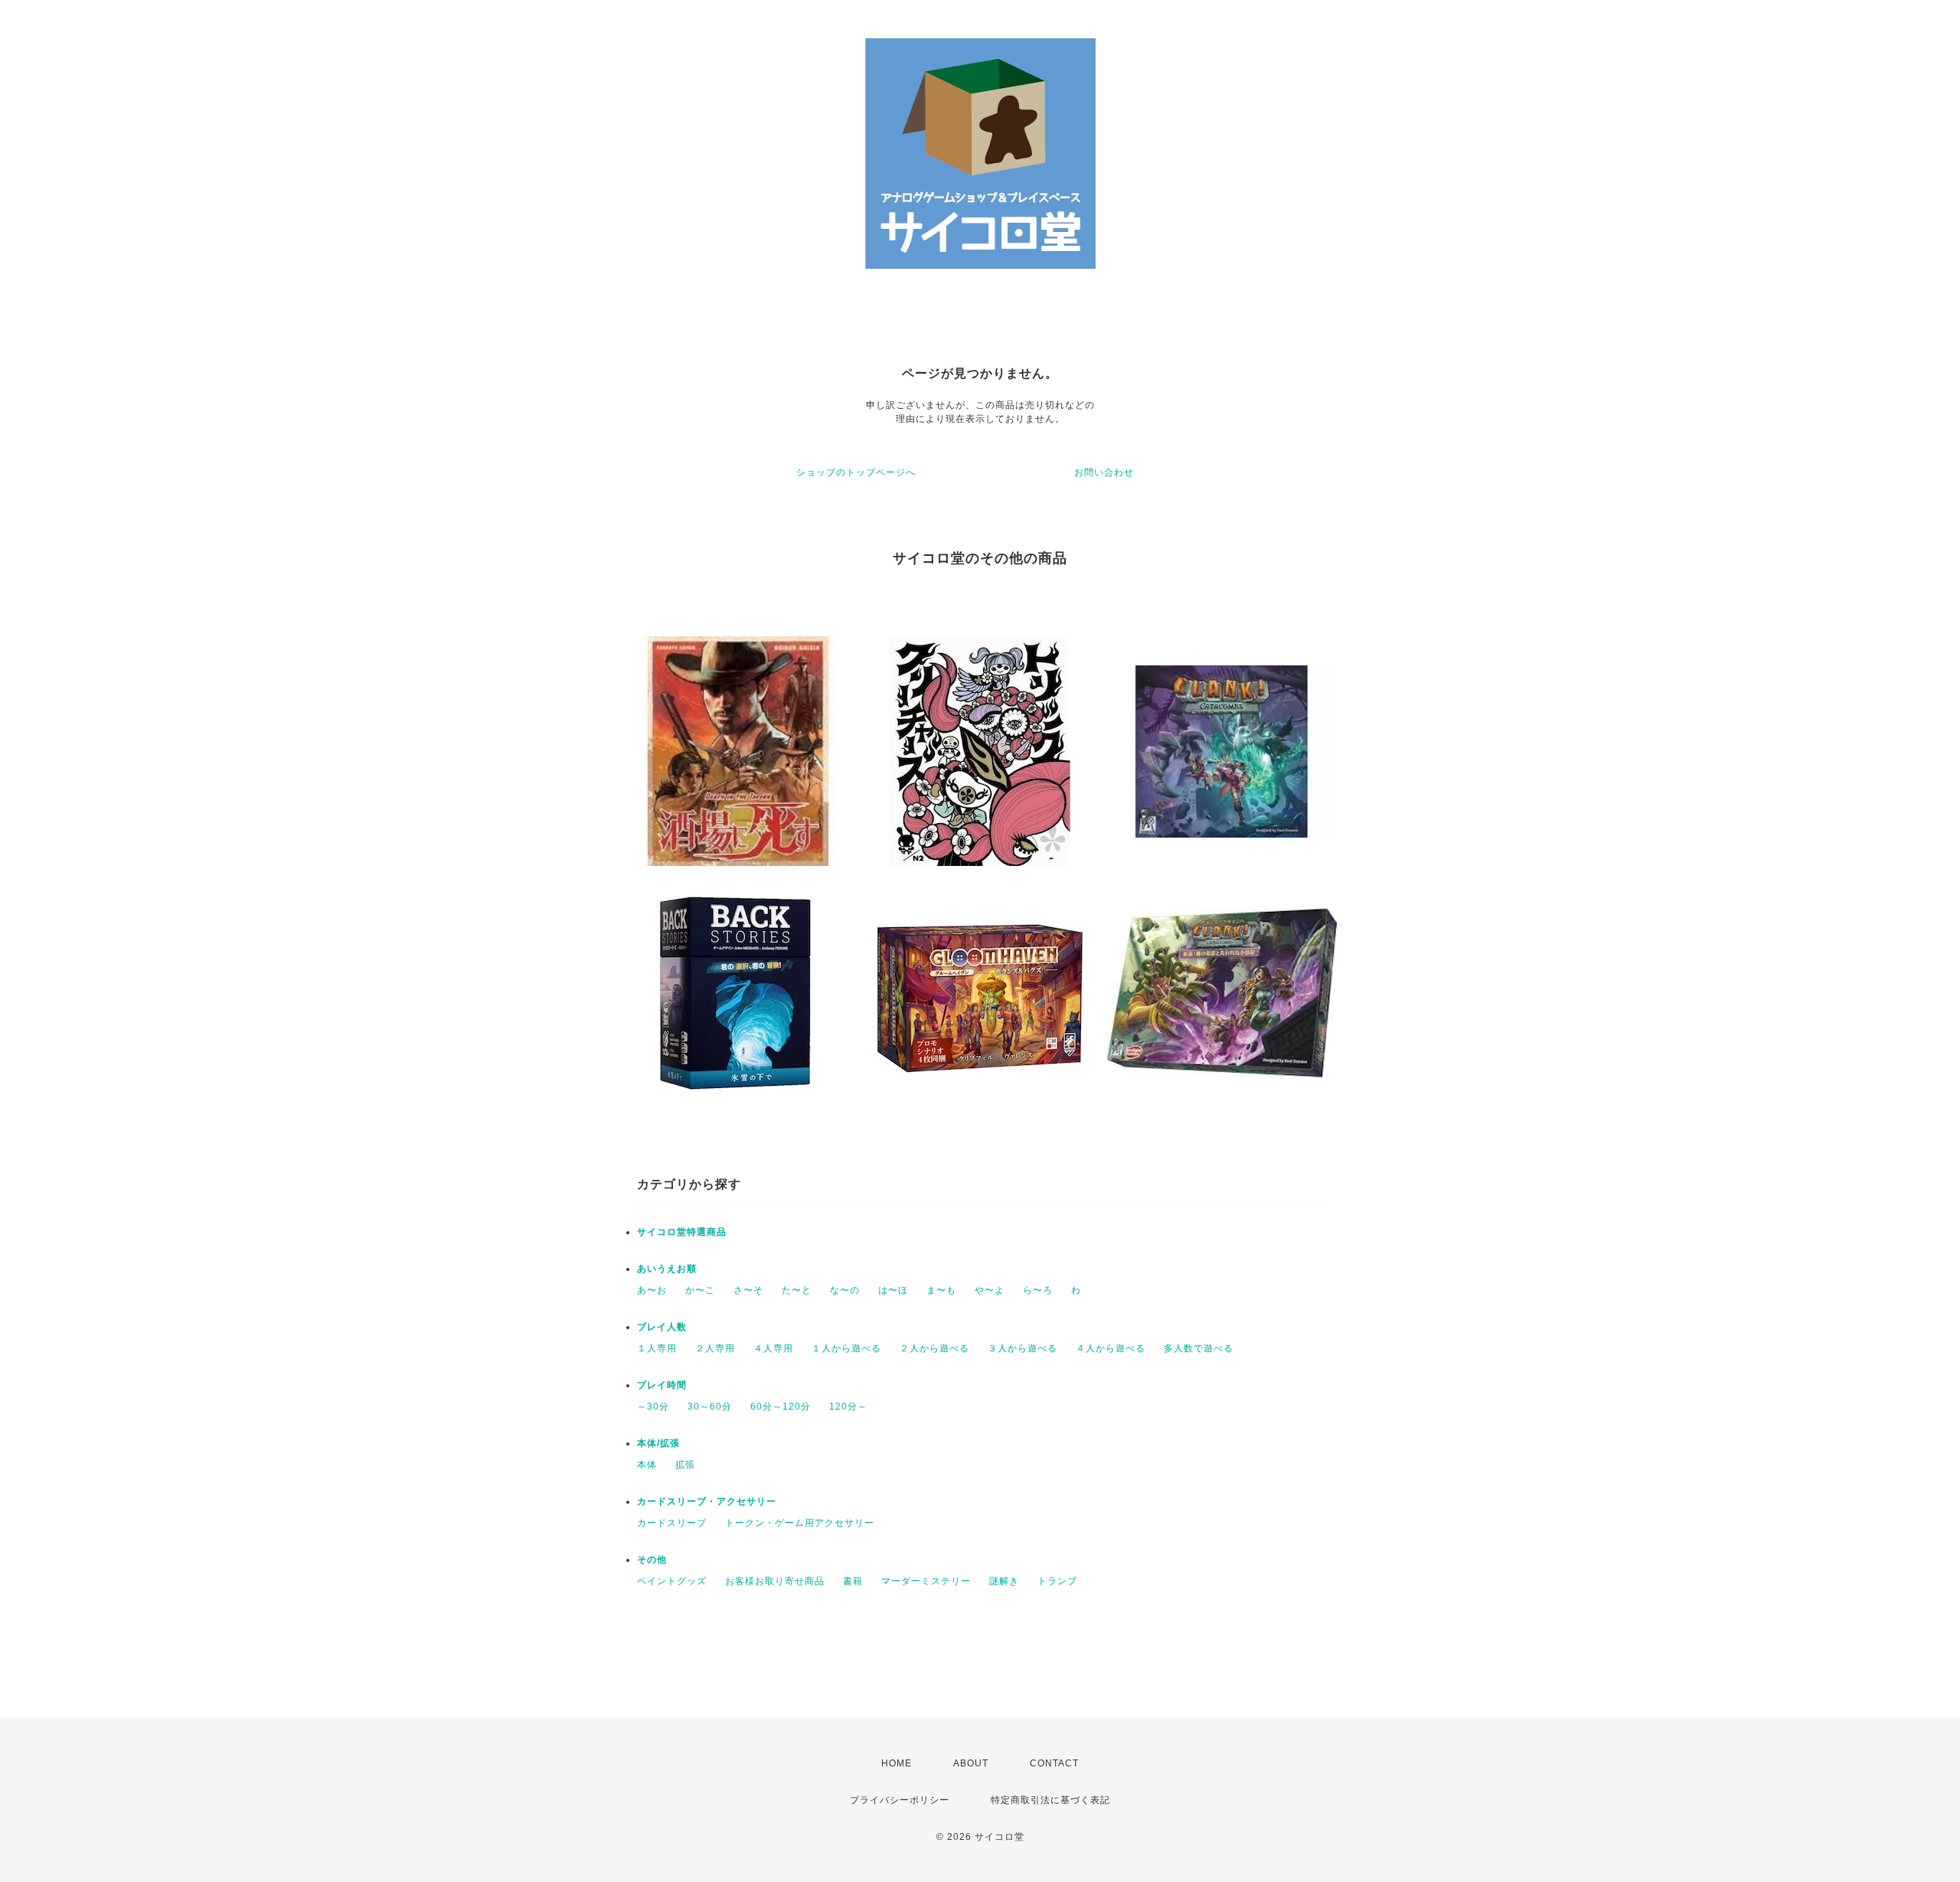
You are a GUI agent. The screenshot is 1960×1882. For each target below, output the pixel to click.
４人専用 (773, 1348)
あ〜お (652, 1290)
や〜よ (990, 1290)
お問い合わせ (1104, 472)
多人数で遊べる (1199, 1348)
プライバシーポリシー (900, 1800)
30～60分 (710, 1407)
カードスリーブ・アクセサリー (707, 1501)
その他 (652, 1560)
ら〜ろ (1038, 1290)
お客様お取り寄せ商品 (775, 1581)
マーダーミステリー (926, 1581)
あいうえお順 (667, 1269)
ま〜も (941, 1290)
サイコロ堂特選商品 (682, 1232)
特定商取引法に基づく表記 (1050, 1800)
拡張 (685, 1465)
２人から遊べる (934, 1348)
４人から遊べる (1111, 1348)
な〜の (845, 1290)
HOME (897, 1763)
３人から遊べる (1022, 1348)
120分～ (848, 1407)
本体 (647, 1465)
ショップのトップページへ (856, 472)
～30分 (653, 1407)
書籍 (853, 1581)
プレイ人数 (662, 1327)
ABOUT (971, 1763)
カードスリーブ (672, 1523)
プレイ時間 (662, 1385)
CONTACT (1054, 1763)
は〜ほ (893, 1290)
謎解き (1004, 1581)
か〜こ (700, 1290)
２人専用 (715, 1348)
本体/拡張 (658, 1443)
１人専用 (657, 1348)
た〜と (797, 1290)
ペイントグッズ (672, 1581)
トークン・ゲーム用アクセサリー (800, 1523)
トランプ (1057, 1581)
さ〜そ (748, 1290)
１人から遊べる (846, 1348)
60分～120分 (781, 1407)
